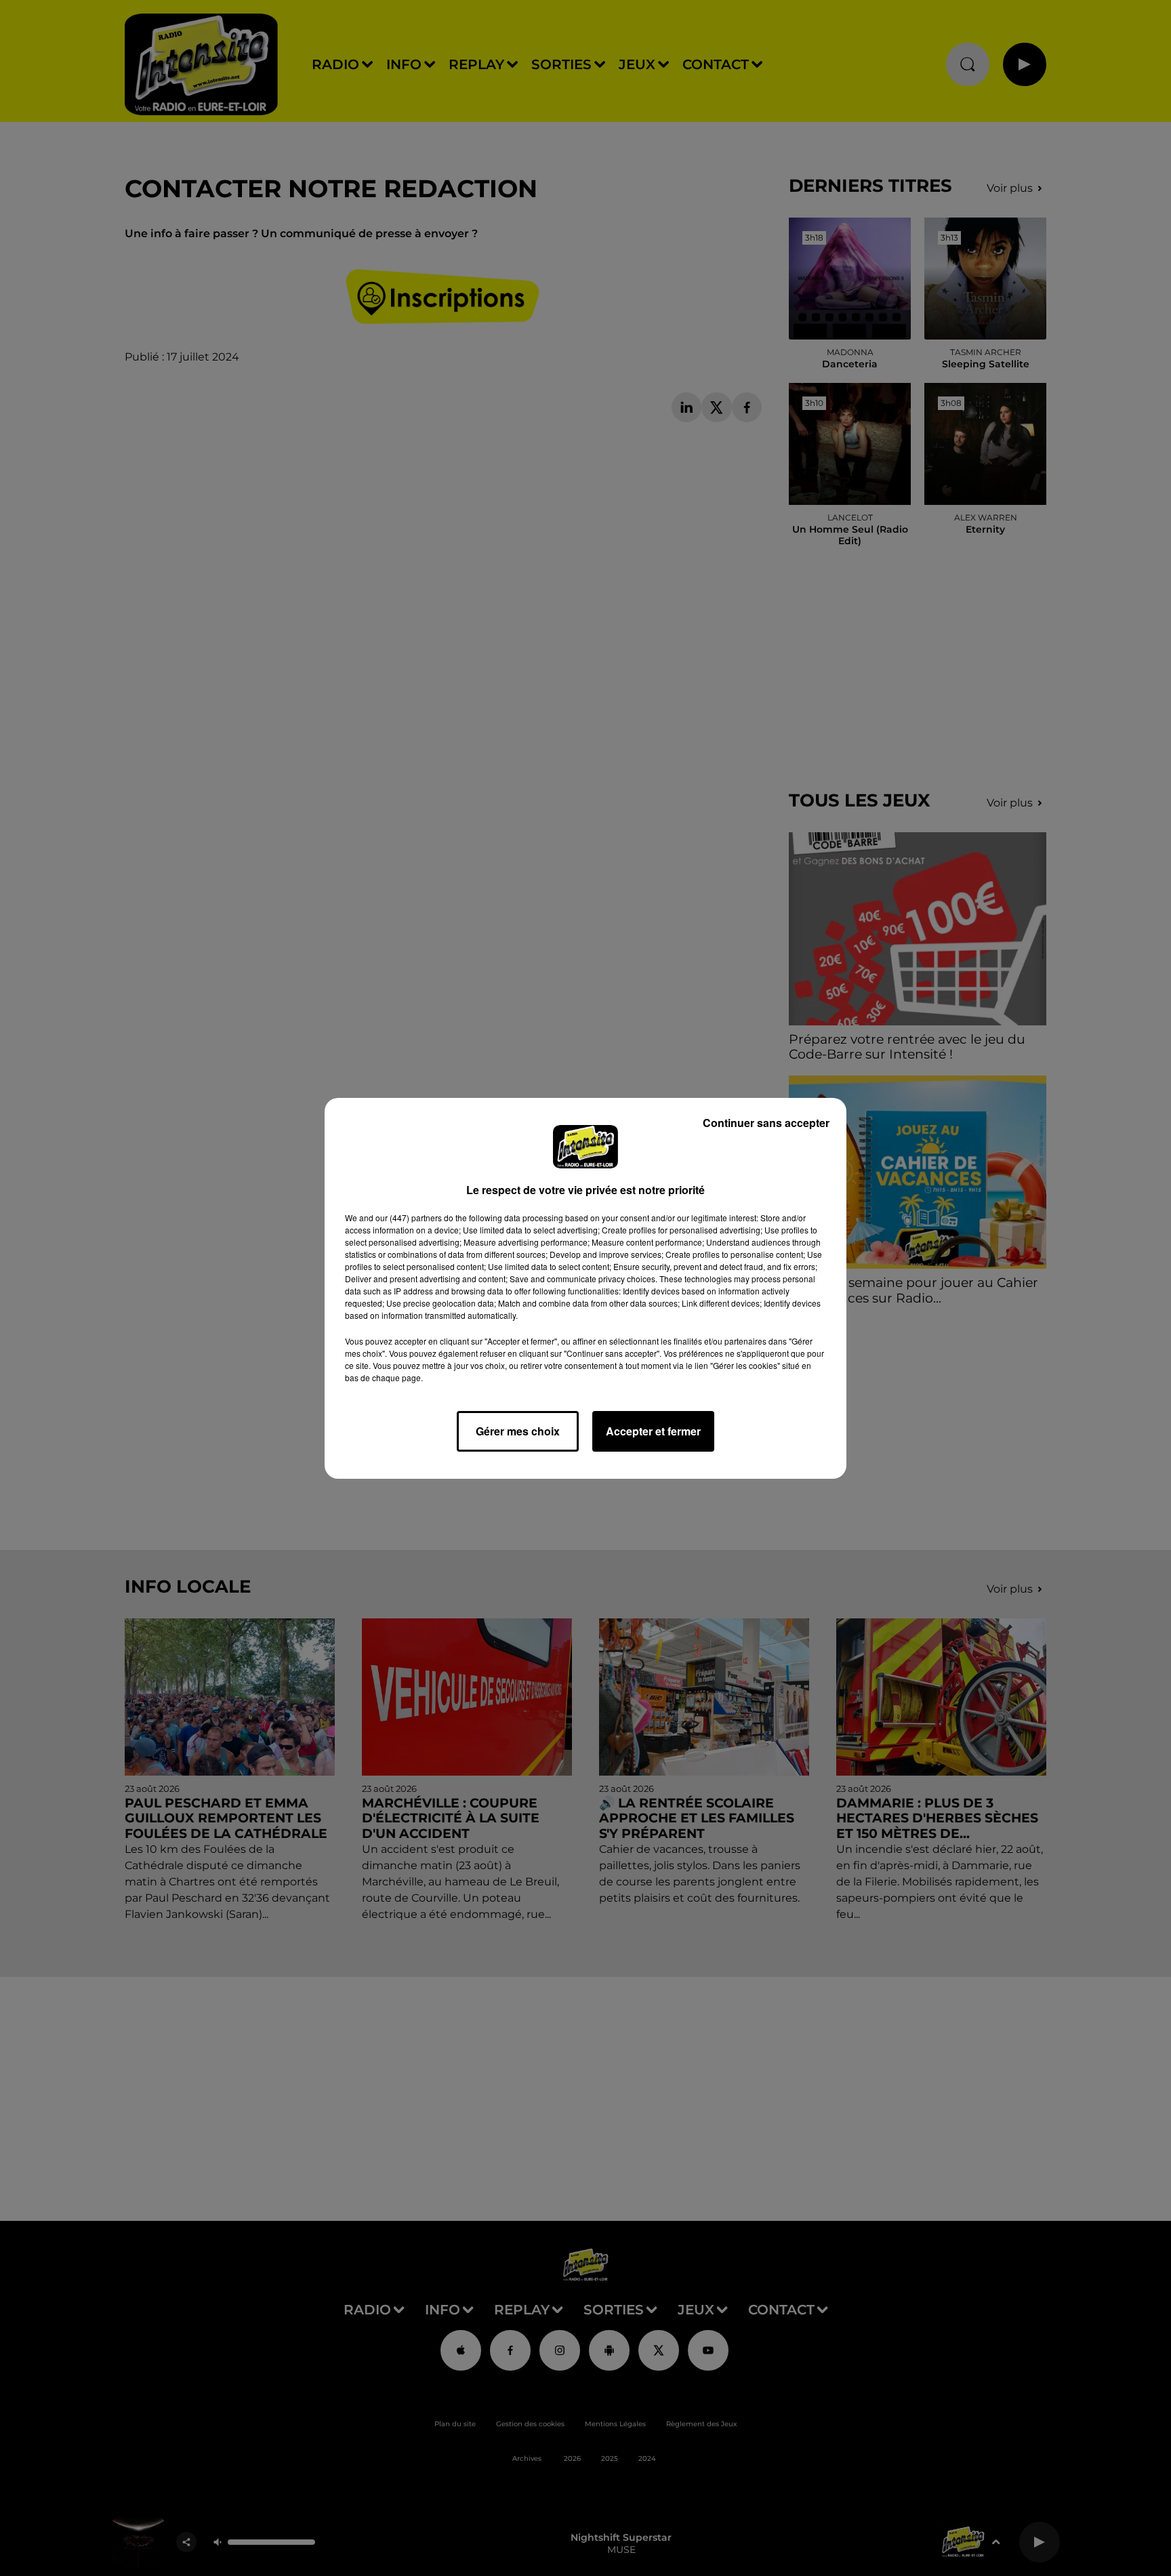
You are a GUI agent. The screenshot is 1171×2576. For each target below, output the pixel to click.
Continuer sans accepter (766, 1123)
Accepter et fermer (653, 1431)
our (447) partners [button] (409, 1218)
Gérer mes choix (518, 1431)
